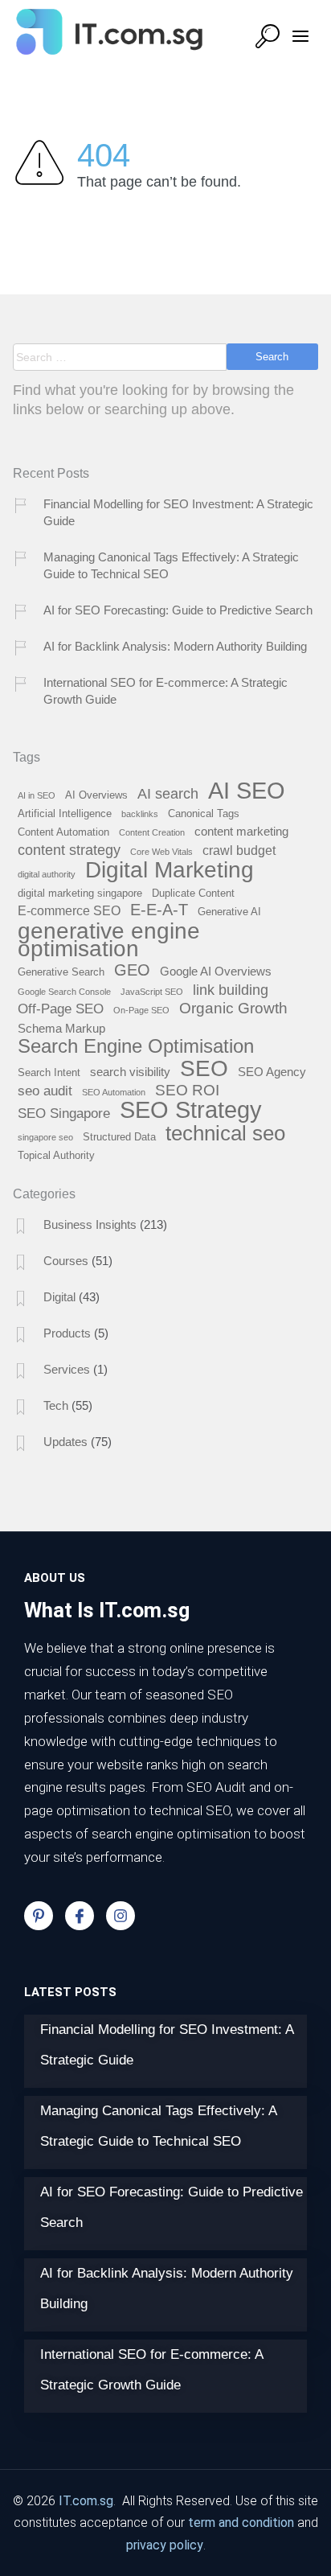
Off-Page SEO (61, 1009)
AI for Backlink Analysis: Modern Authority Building (175, 646)
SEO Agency (272, 1072)
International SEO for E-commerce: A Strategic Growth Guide (165, 691)
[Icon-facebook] (80, 1916)
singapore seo (45, 1137)
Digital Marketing (170, 871)
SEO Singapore (64, 1114)
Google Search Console (64, 992)
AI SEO (247, 791)
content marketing (241, 832)
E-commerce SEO (69, 911)
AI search (168, 794)
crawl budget (239, 850)
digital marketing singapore (80, 894)
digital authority (47, 874)
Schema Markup (61, 1029)
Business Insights (90, 1224)
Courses (66, 1261)
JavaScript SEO (152, 992)
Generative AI (229, 912)
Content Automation (63, 832)
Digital (59, 1297)
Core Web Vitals (161, 852)
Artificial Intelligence (65, 814)
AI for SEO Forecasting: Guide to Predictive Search (178, 610)
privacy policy (165, 2545)
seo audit (45, 1091)
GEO (132, 970)
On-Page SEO (141, 1010)
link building (231, 990)
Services (67, 1369)
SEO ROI (187, 1091)
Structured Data (119, 1137)
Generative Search (61, 972)
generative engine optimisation (109, 941)
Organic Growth (233, 1009)
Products (67, 1333)
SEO (204, 1069)
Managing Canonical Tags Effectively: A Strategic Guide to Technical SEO (171, 565)
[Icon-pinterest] (39, 1916)
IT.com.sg (86, 2501)
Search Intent (49, 1073)
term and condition (241, 2523)
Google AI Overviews (216, 972)
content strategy (69, 850)
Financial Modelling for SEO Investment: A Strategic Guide (178, 512)
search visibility (130, 1072)
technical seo (225, 1134)
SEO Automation (114, 1092)
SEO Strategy (191, 1111)
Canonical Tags (204, 814)
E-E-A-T (159, 910)
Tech (56, 1405)
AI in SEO (37, 795)
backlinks (140, 814)
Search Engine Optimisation (136, 1047)
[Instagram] (121, 1916)
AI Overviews (96, 795)
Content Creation (152, 832)
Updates (65, 1442)
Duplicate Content (193, 894)
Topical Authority (56, 1156)
